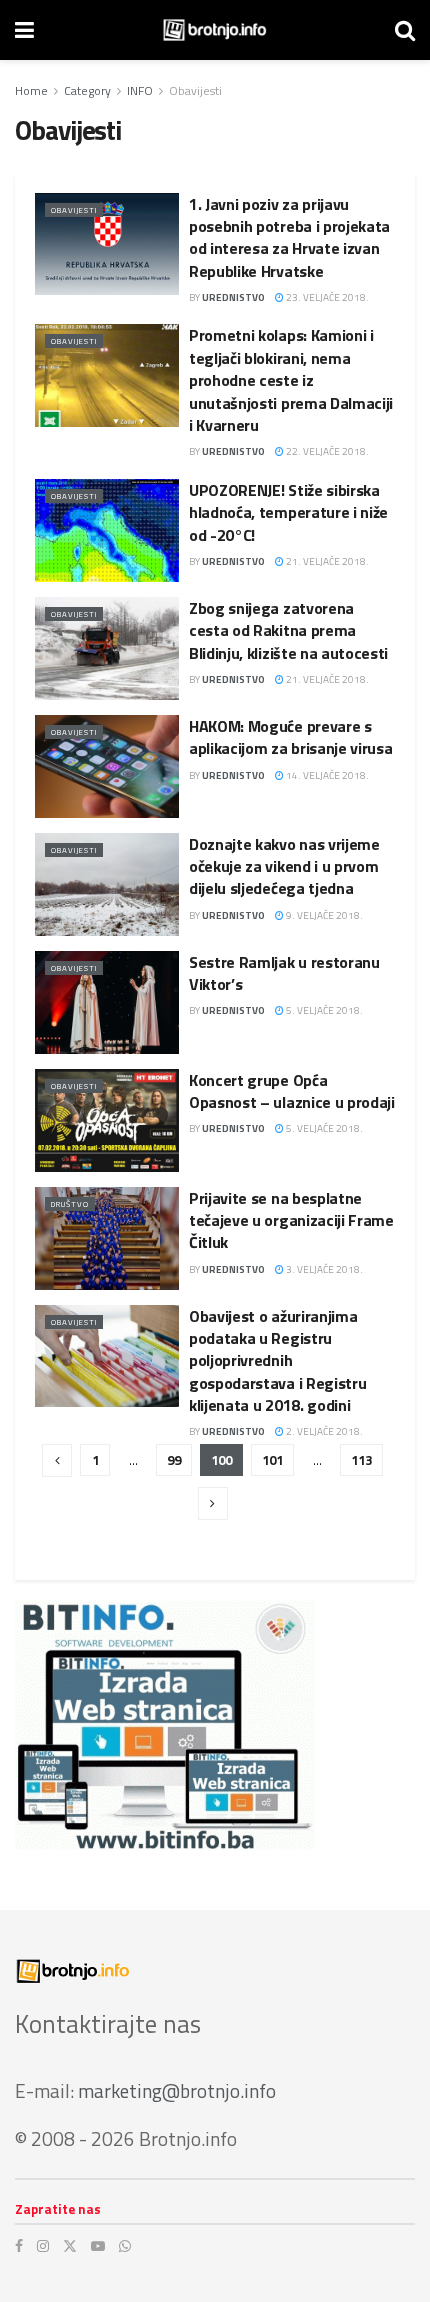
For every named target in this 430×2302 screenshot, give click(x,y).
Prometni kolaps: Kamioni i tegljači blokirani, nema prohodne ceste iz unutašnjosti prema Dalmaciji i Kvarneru (291, 380)
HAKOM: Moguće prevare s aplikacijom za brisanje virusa (290, 737)
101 (272, 1460)
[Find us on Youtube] (98, 2246)
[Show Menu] (24, 30)
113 (361, 1460)
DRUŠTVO (70, 1204)
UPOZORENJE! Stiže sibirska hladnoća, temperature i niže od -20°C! (288, 512)
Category (87, 90)
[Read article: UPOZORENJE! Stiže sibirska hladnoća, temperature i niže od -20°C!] (107, 530)
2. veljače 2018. (323, 1431)
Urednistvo (233, 297)
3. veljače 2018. (323, 1269)
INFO (140, 90)
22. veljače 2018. (326, 451)
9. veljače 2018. (323, 915)
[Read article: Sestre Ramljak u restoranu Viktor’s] (107, 1002)
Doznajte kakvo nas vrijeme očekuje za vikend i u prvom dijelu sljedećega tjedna (284, 866)
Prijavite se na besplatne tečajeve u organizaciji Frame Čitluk (291, 1220)
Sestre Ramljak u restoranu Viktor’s (284, 973)
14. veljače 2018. (326, 775)
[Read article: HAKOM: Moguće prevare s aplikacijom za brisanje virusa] (107, 766)
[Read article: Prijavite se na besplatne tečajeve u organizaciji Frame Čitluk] (107, 1238)
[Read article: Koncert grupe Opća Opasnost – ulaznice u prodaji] (107, 1120)
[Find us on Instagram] (43, 2246)
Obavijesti (195, 90)
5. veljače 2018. (323, 1010)
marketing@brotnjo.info (177, 2090)
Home (31, 90)
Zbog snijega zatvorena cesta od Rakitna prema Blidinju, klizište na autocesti (288, 630)
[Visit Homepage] (214, 30)
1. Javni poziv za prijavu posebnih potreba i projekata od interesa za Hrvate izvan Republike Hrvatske (289, 237)
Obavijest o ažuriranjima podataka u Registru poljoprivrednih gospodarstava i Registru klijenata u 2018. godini (277, 1361)
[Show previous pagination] (57, 1460)
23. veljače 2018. (326, 297)
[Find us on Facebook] (19, 2246)
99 (174, 1460)
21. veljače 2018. (326, 561)
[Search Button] (405, 30)
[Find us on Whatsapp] (125, 2246)
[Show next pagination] (213, 1503)
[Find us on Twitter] (70, 2246)
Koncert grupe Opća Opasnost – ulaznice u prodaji (292, 1091)
